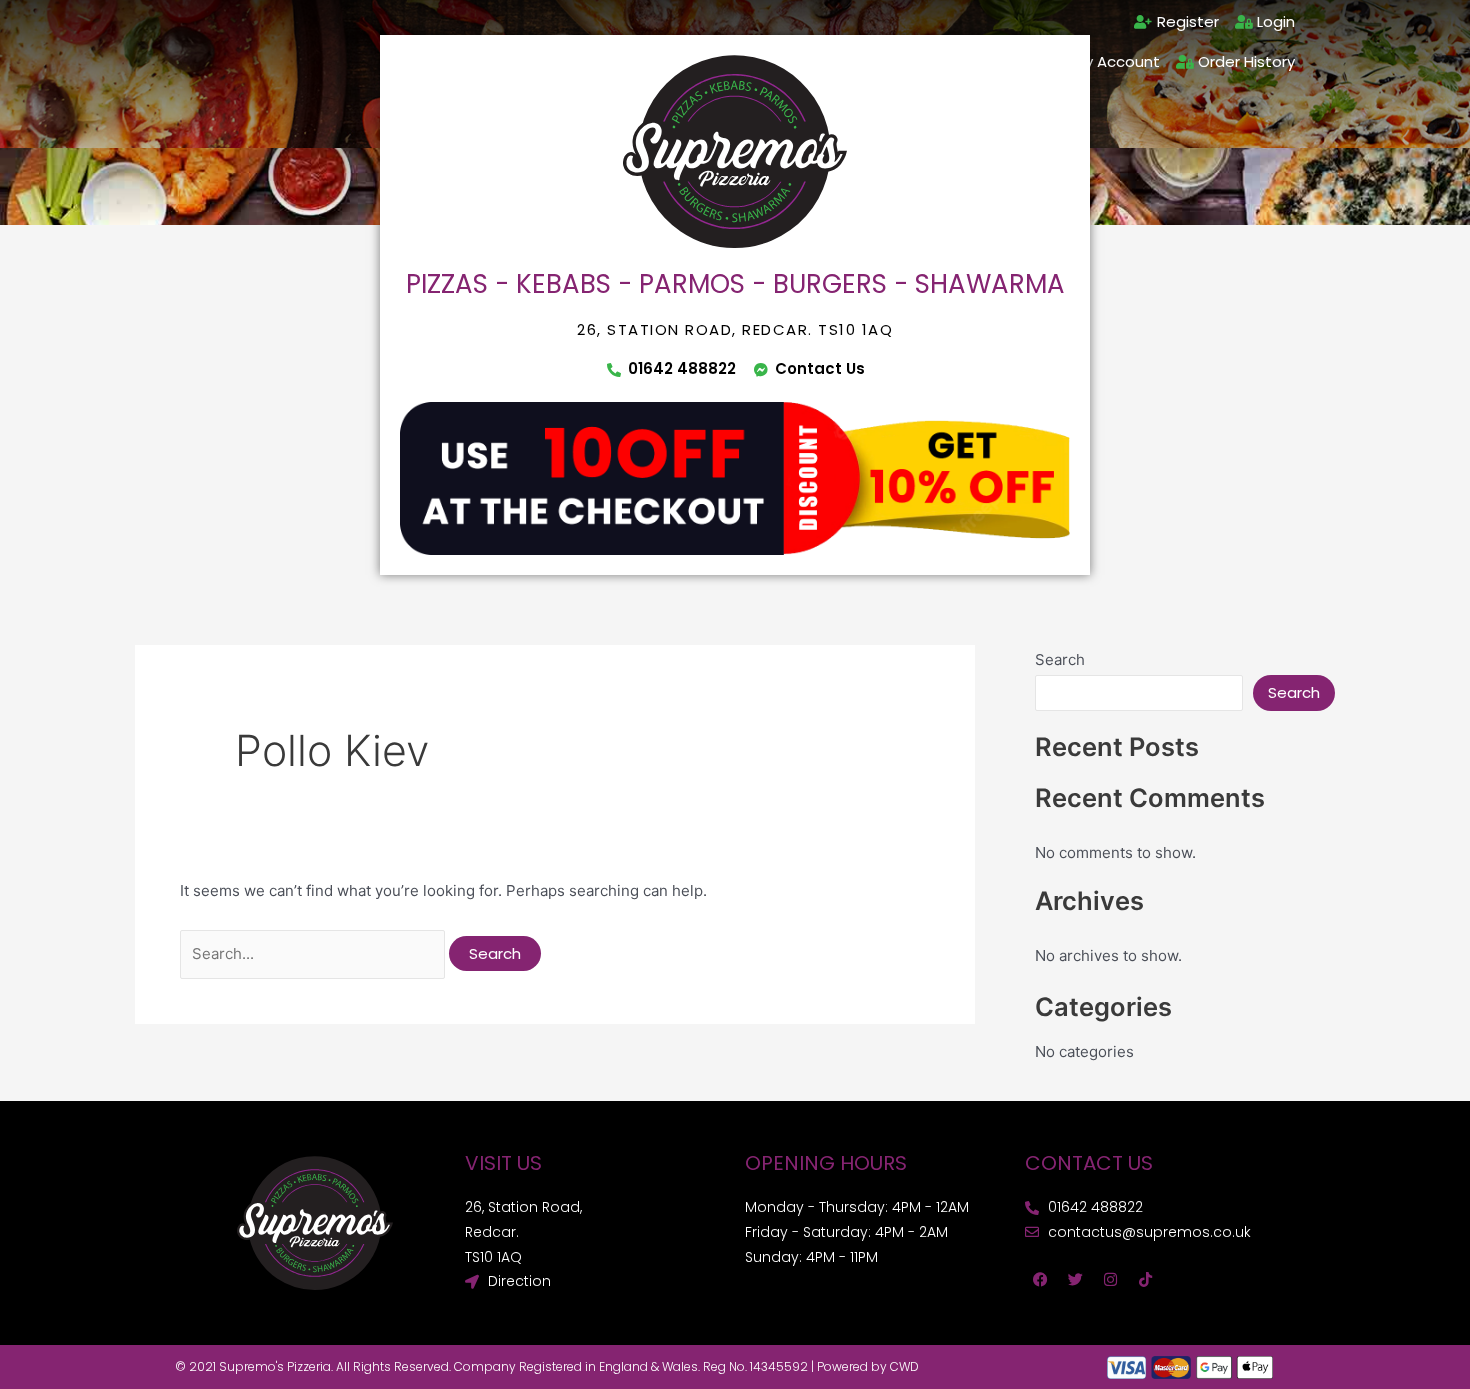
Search (1060, 659)
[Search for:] (314, 953)
